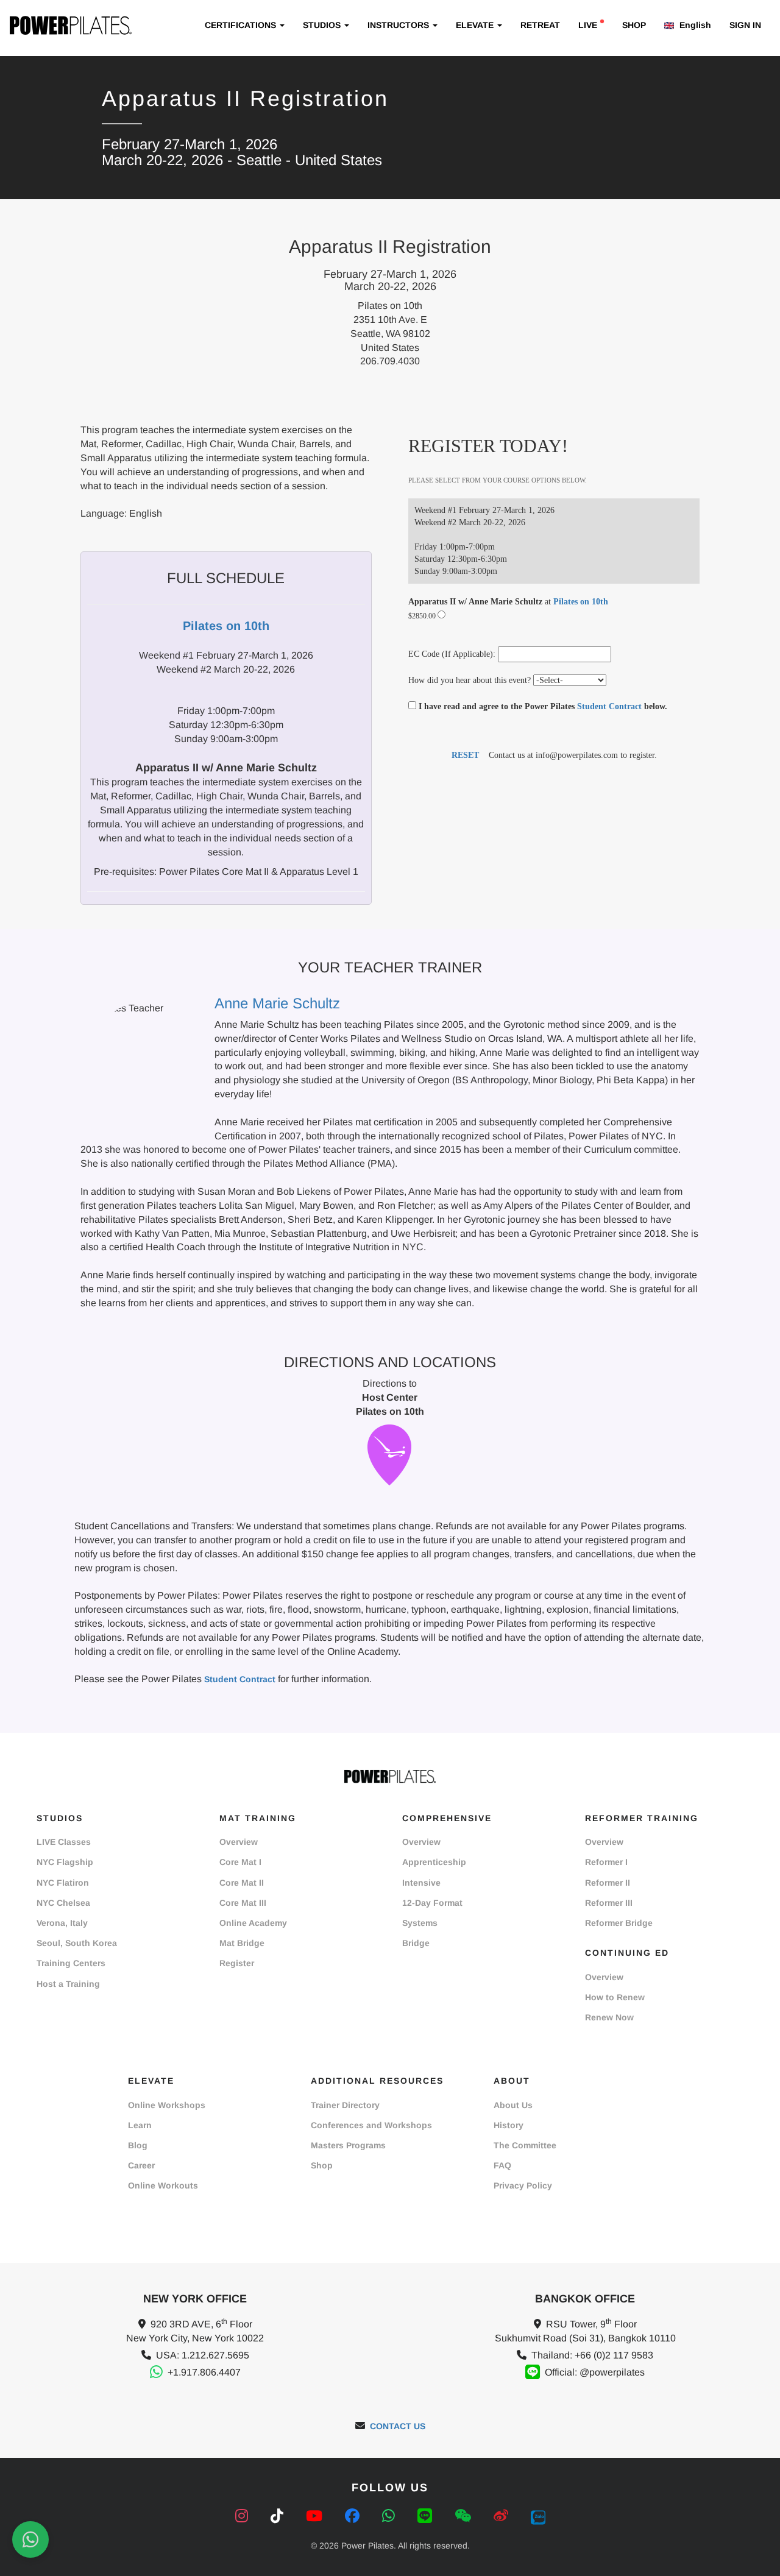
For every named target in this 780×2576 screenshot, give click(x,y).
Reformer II (608, 1883)
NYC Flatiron (63, 1883)
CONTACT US (398, 2426)
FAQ (502, 2165)
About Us (513, 2105)
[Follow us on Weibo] (503, 2516)
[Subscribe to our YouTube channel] (316, 2516)
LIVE (588, 25)
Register (237, 1963)
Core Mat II (242, 1883)
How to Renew (615, 1997)
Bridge (416, 1943)
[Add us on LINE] (427, 2516)
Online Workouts (163, 2185)
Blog (138, 2145)
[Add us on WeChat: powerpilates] (465, 2516)
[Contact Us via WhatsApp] (30, 2539)
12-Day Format (432, 1903)
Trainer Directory (345, 2105)
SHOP (634, 25)
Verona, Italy (62, 1923)
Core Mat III (243, 1903)
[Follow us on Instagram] (244, 2516)
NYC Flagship (65, 1862)
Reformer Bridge (619, 1923)
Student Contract (609, 706)
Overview (239, 1842)
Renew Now (609, 2017)
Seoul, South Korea (77, 1943)
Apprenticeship (434, 1862)
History (509, 2125)
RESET (465, 755)
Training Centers (71, 1963)
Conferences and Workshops (371, 2125)
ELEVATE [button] (476, 25)
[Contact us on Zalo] (538, 2516)
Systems (420, 1923)
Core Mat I (240, 1862)
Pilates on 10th (581, 602)
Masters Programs (348, 2145)
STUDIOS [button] (323, 25)
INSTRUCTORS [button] (399, 25)
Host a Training (68, 1984)
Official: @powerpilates (595, 2372)
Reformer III (609, 1903)
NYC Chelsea (63, 1903)
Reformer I (606, 1862)
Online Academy (253, 1923)
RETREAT (540, 25)
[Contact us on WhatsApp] (391, 2516)
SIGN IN (745, 25)
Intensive (421, 1883)
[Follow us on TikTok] (279, 2516)
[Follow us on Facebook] (354, 2516)
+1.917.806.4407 (204, 2372)
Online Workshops (167, 2105)
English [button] (694, 25)
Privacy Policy (523, 2185)
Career (141, 2165)
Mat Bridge (242, 1943)
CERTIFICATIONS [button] (242, 25)
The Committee (525, 2145)
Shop (322, 2165)
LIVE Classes (64, 1842)
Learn (140, 2125)
